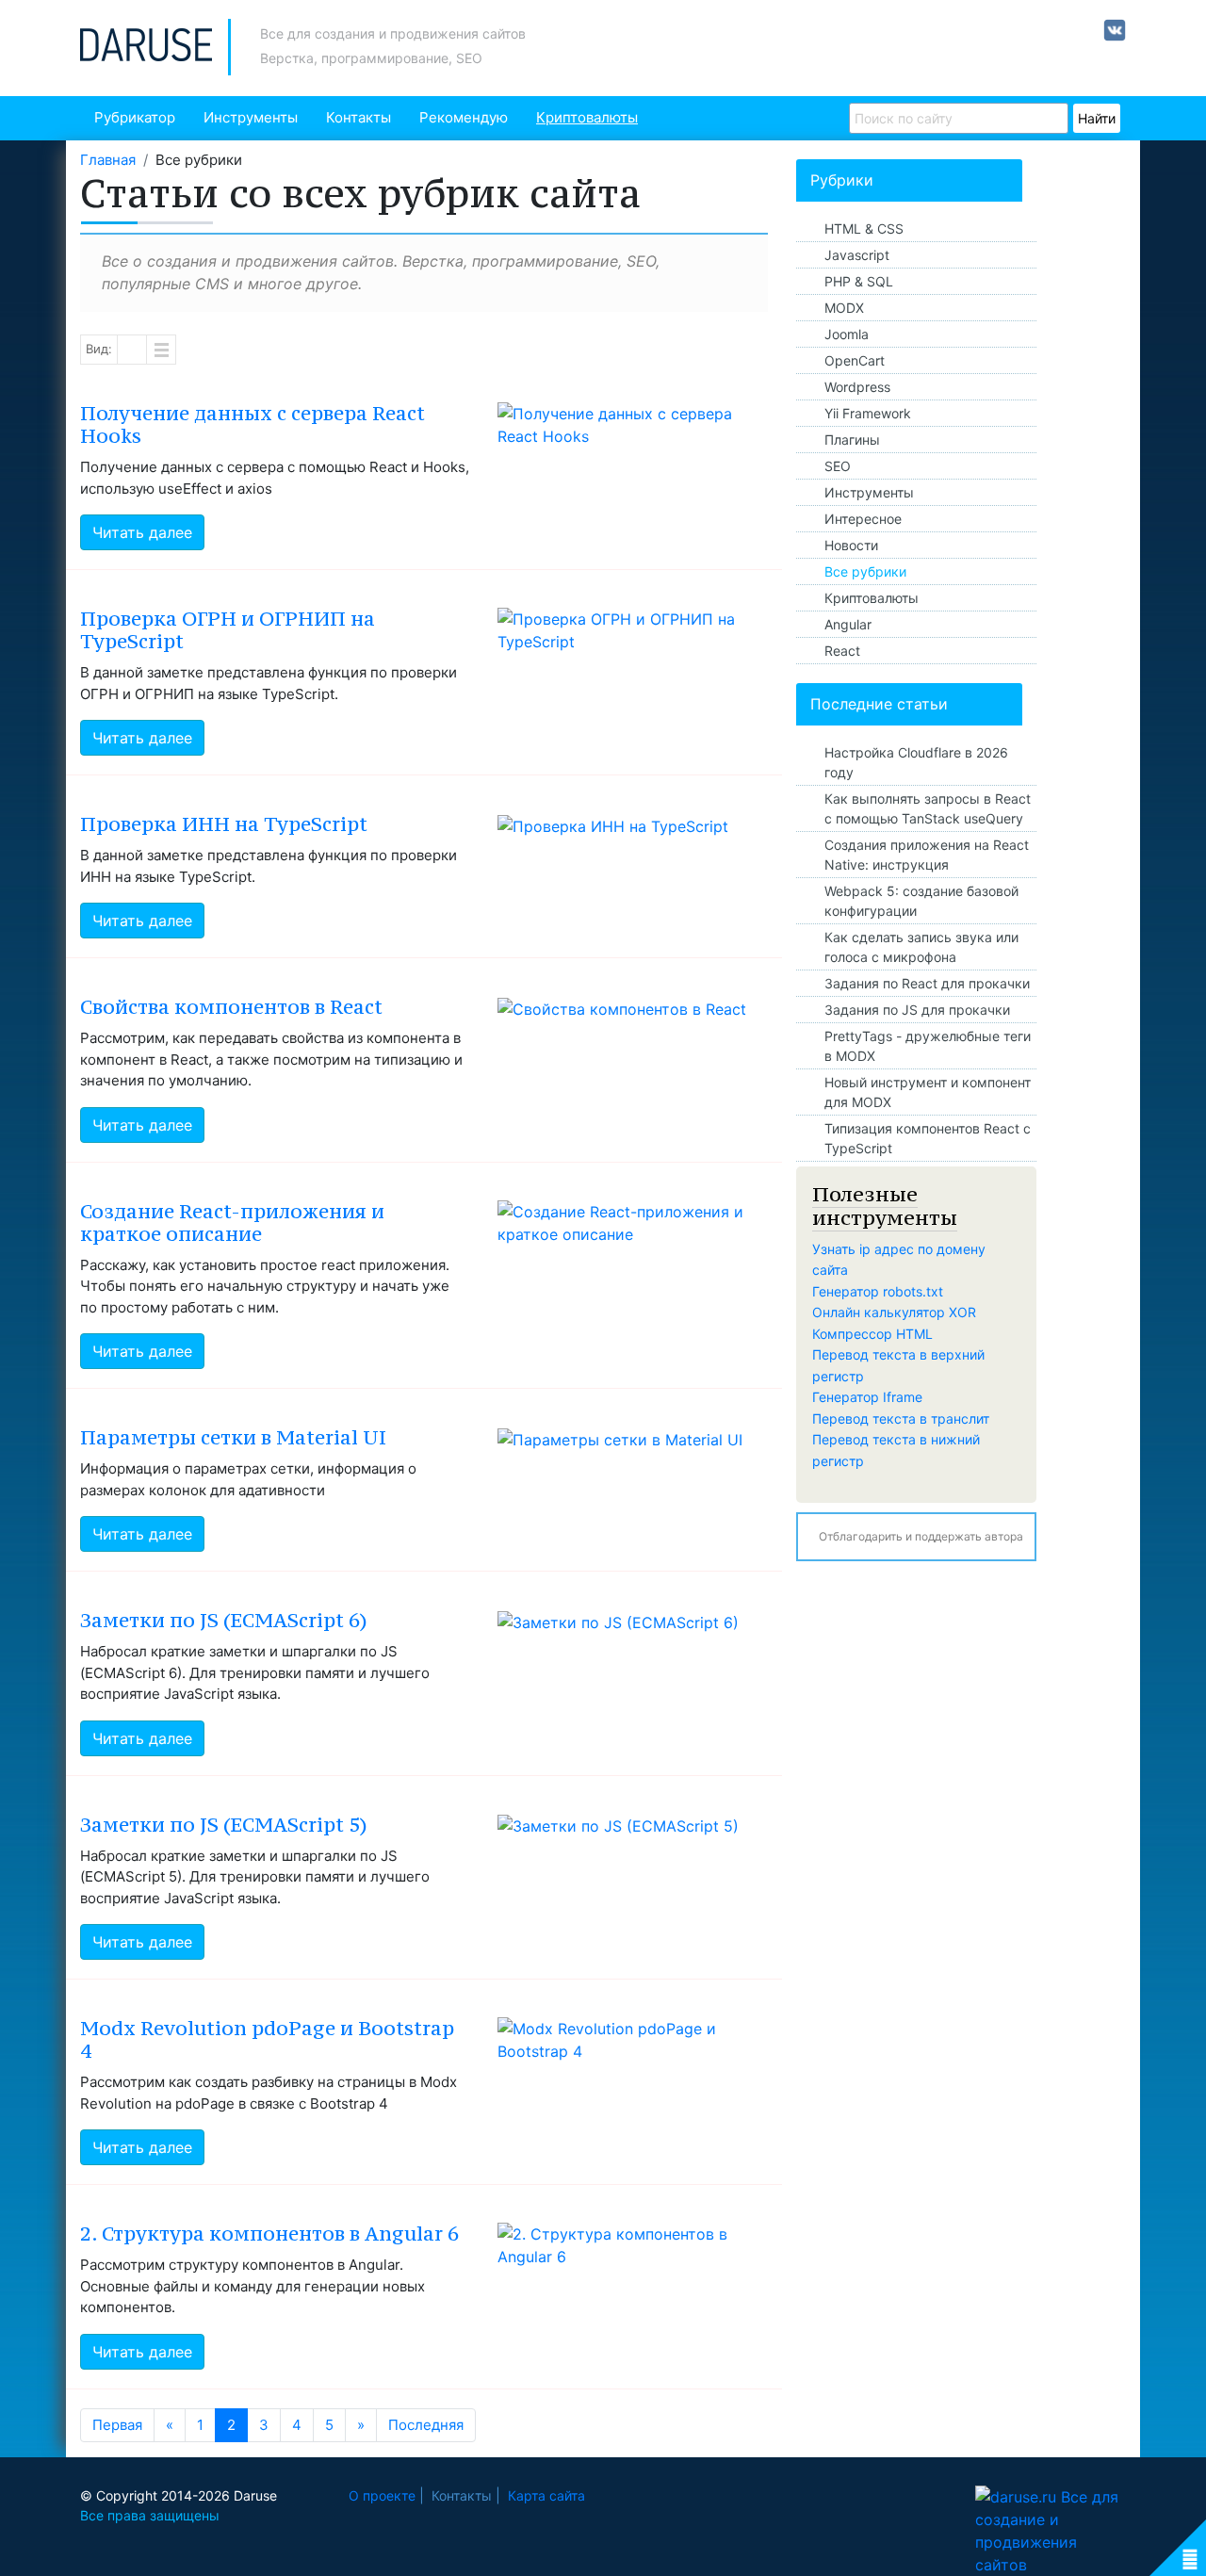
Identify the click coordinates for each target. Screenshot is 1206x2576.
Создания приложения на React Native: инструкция (927, 855)
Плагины (852, 440)
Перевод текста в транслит (901, 1418)
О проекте (382, 2495)
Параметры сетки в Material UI (233, 1437)
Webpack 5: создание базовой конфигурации (921, 901)
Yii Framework (868, 413)
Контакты (359, 117)
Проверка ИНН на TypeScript (224, 824)
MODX (844, 308)
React (842, 651)
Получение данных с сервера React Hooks (253, 424)
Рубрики (842, 180)
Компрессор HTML (872, 1334)
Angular (848, 624)
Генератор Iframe (867, 1397)
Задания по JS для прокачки (917, 1010)
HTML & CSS (864, 228)
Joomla (847, 334)
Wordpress (857, 387)
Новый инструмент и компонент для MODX (928, 1092)
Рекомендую (464, 117)
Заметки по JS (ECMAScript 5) (224, 1825)
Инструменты (251, 117)
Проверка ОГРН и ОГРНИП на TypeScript (228, 630)
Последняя (426, 2425)
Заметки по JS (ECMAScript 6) (224, 1620)
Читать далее (142, 532)
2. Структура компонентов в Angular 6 (269, 2234)
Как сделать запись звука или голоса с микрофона (921, 947)
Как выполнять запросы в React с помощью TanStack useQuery (928, 808)
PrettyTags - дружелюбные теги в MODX (928, 1046)
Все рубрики (865, 571)
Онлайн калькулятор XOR (894, 1312)
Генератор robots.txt (878, 1291)
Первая (117, 2425)
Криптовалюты (587, 117)
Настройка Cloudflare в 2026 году (916, 762)
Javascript (857, 255)
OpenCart (855, 360)
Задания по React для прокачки (927, 983)
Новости (851, 545)
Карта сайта (546, 2495)
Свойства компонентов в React (231, 1007)
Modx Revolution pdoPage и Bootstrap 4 (267, 2039)
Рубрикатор (135, 117)
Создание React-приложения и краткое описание (232, 1223)
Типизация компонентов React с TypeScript (928, 1138)
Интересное (863, 519)
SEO (838, 466)
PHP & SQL (859, 281)
